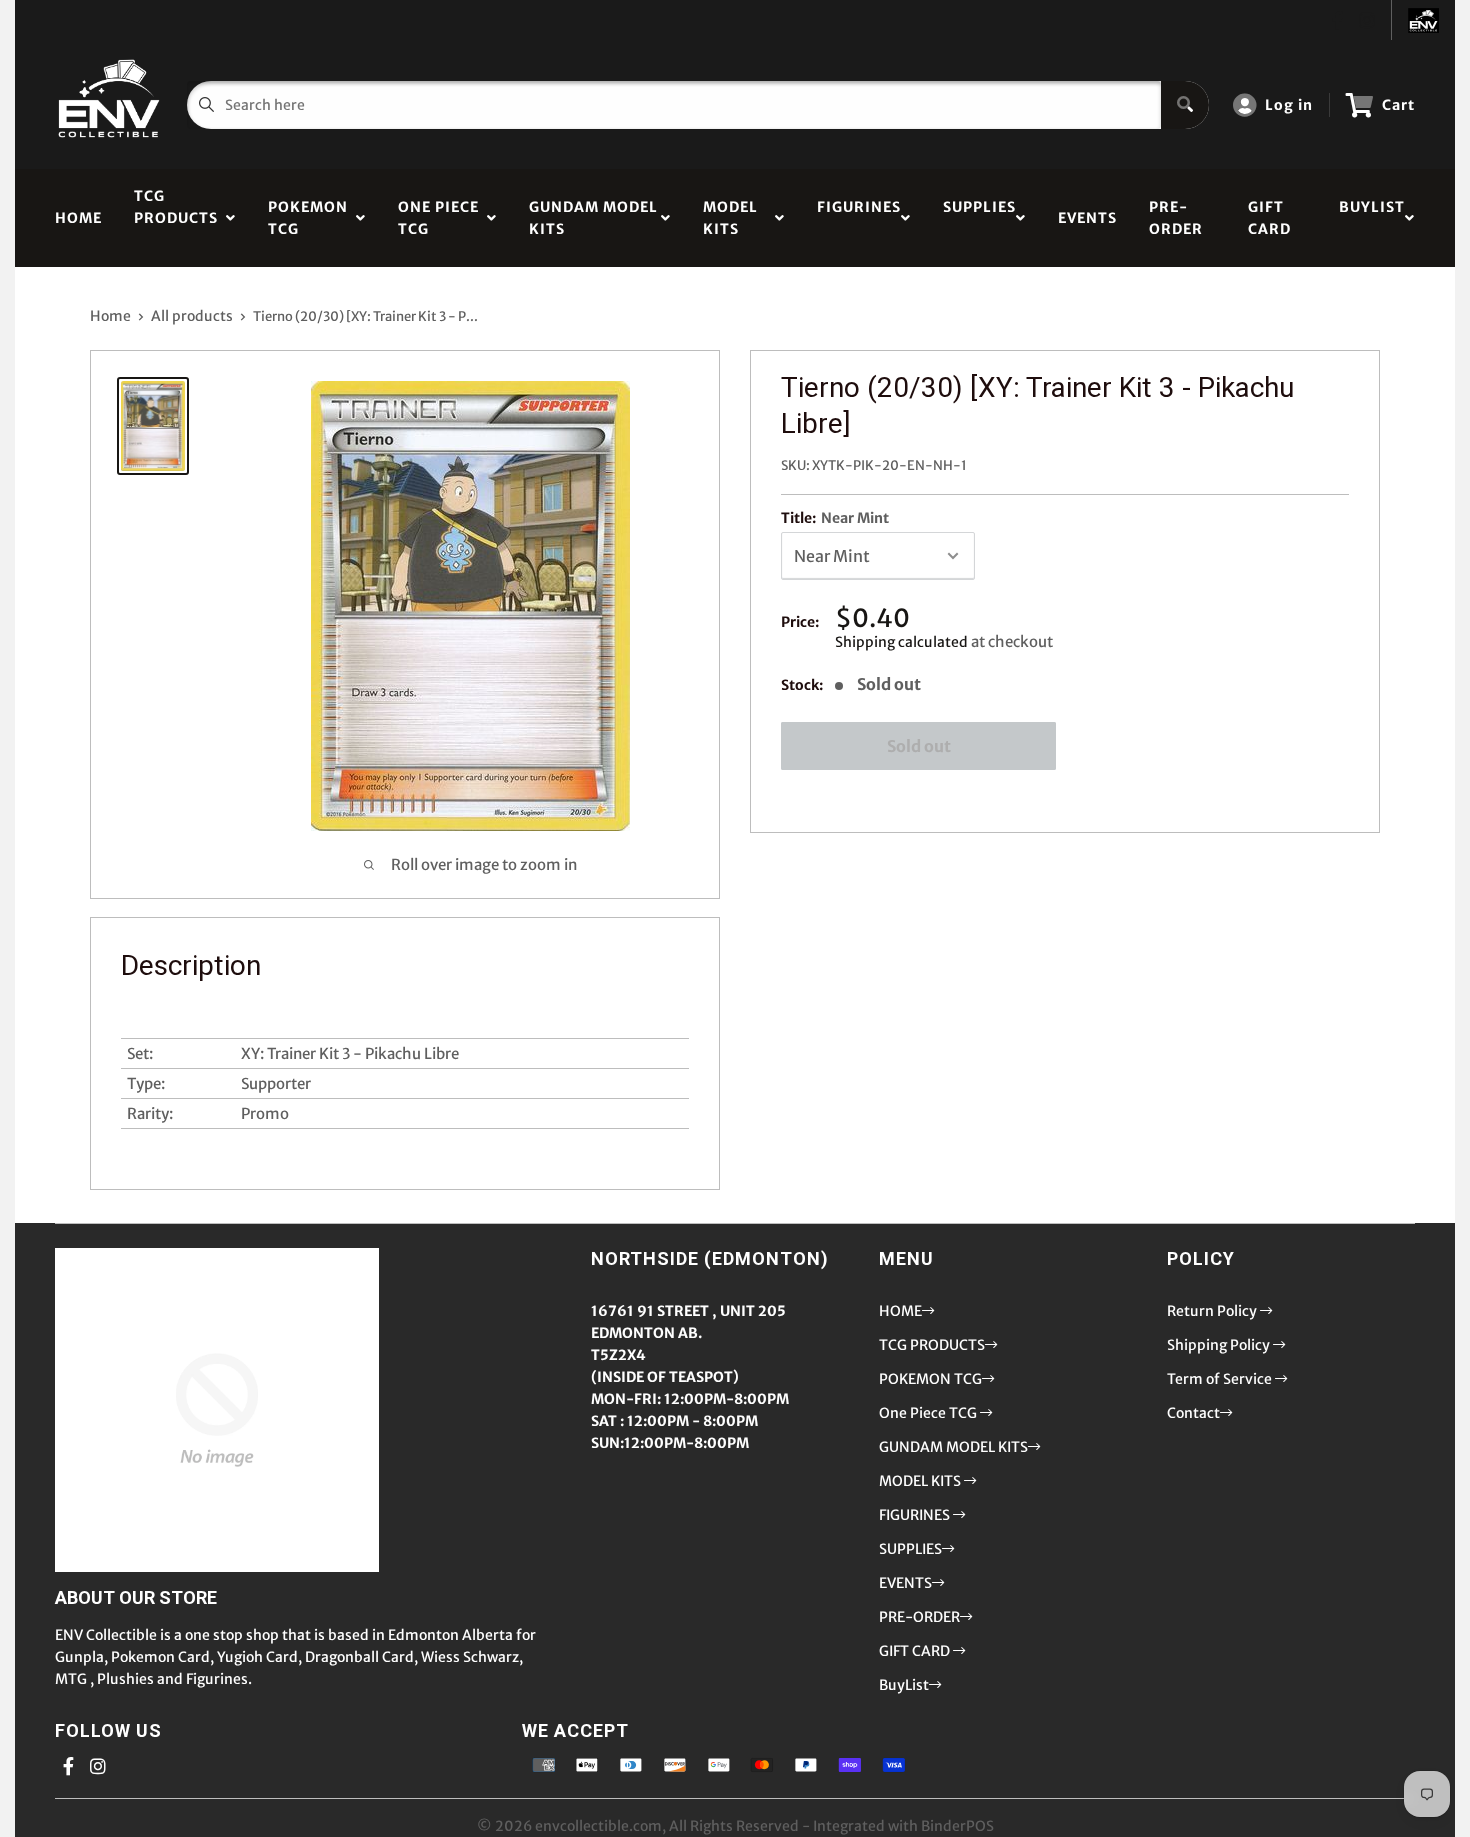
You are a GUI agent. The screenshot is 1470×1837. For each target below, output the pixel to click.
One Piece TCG (438, 218)
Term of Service (1221, 1379)
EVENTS (1087, 218)
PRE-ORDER (1176, 218)
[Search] (1185, 105)
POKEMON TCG (308, 218)
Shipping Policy (1220, 1345)
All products (192, 316)
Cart (1398, 105)
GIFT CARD (1269, 218)
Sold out (919, 746)
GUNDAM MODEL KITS (593, 218)
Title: (835, 518)
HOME (78, 218)
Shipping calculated (901, 642)
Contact (1193, 1413)
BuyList (1372, 218)
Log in (1289, 105)
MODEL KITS (730, 218)
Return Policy (1213, 1311)
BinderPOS (957, 1826)
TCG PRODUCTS (176, 218)
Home (110, 316)
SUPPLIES (979, 218)
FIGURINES (859, 218)
